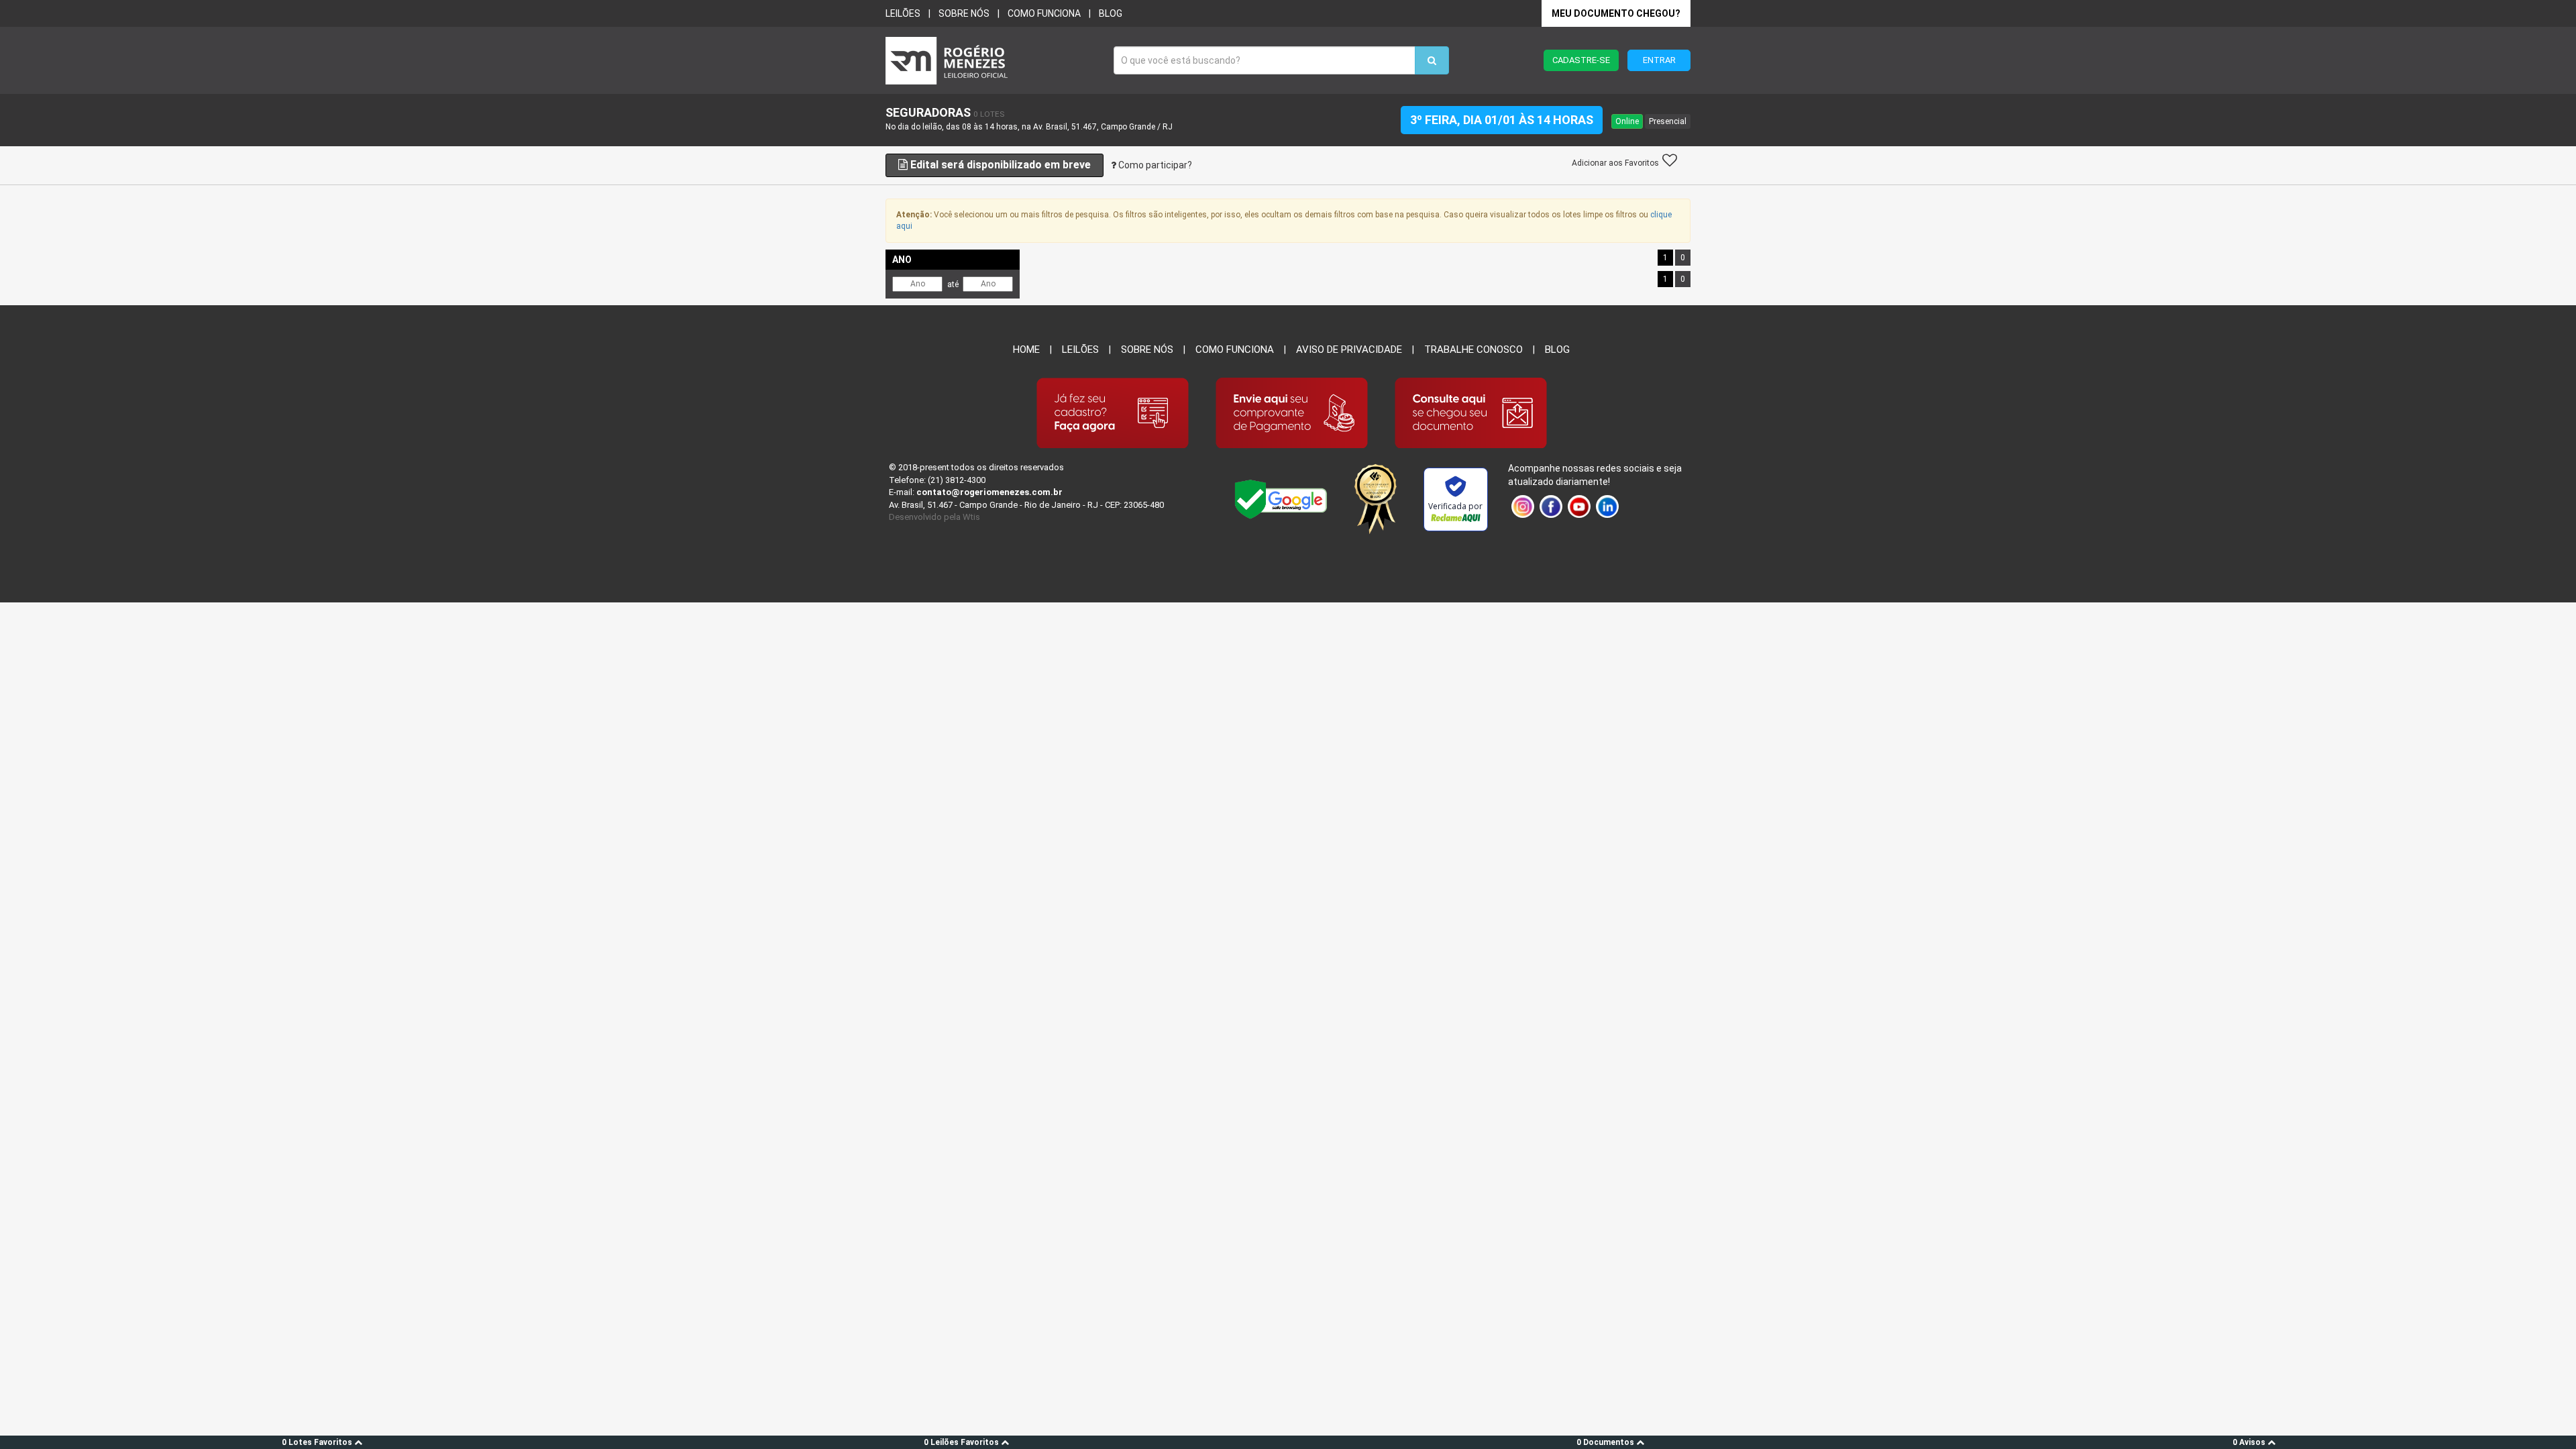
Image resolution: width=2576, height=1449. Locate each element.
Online (1627, 121)
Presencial (1668, 121)
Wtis (971, 517)
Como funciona (1044, 13)
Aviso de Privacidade (1349, 350)
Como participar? (1154, 165)
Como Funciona (1235, 350)
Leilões (903, 13)
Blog (1111, 13)
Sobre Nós (1147, 350)
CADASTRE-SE (1581, 60)
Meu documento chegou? (1616, 13)
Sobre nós (964, 13)
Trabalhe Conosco (1473, 350)
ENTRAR (1659, 60)
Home (1026, 350)
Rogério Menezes (993, 61)
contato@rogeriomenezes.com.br (989, 492)
